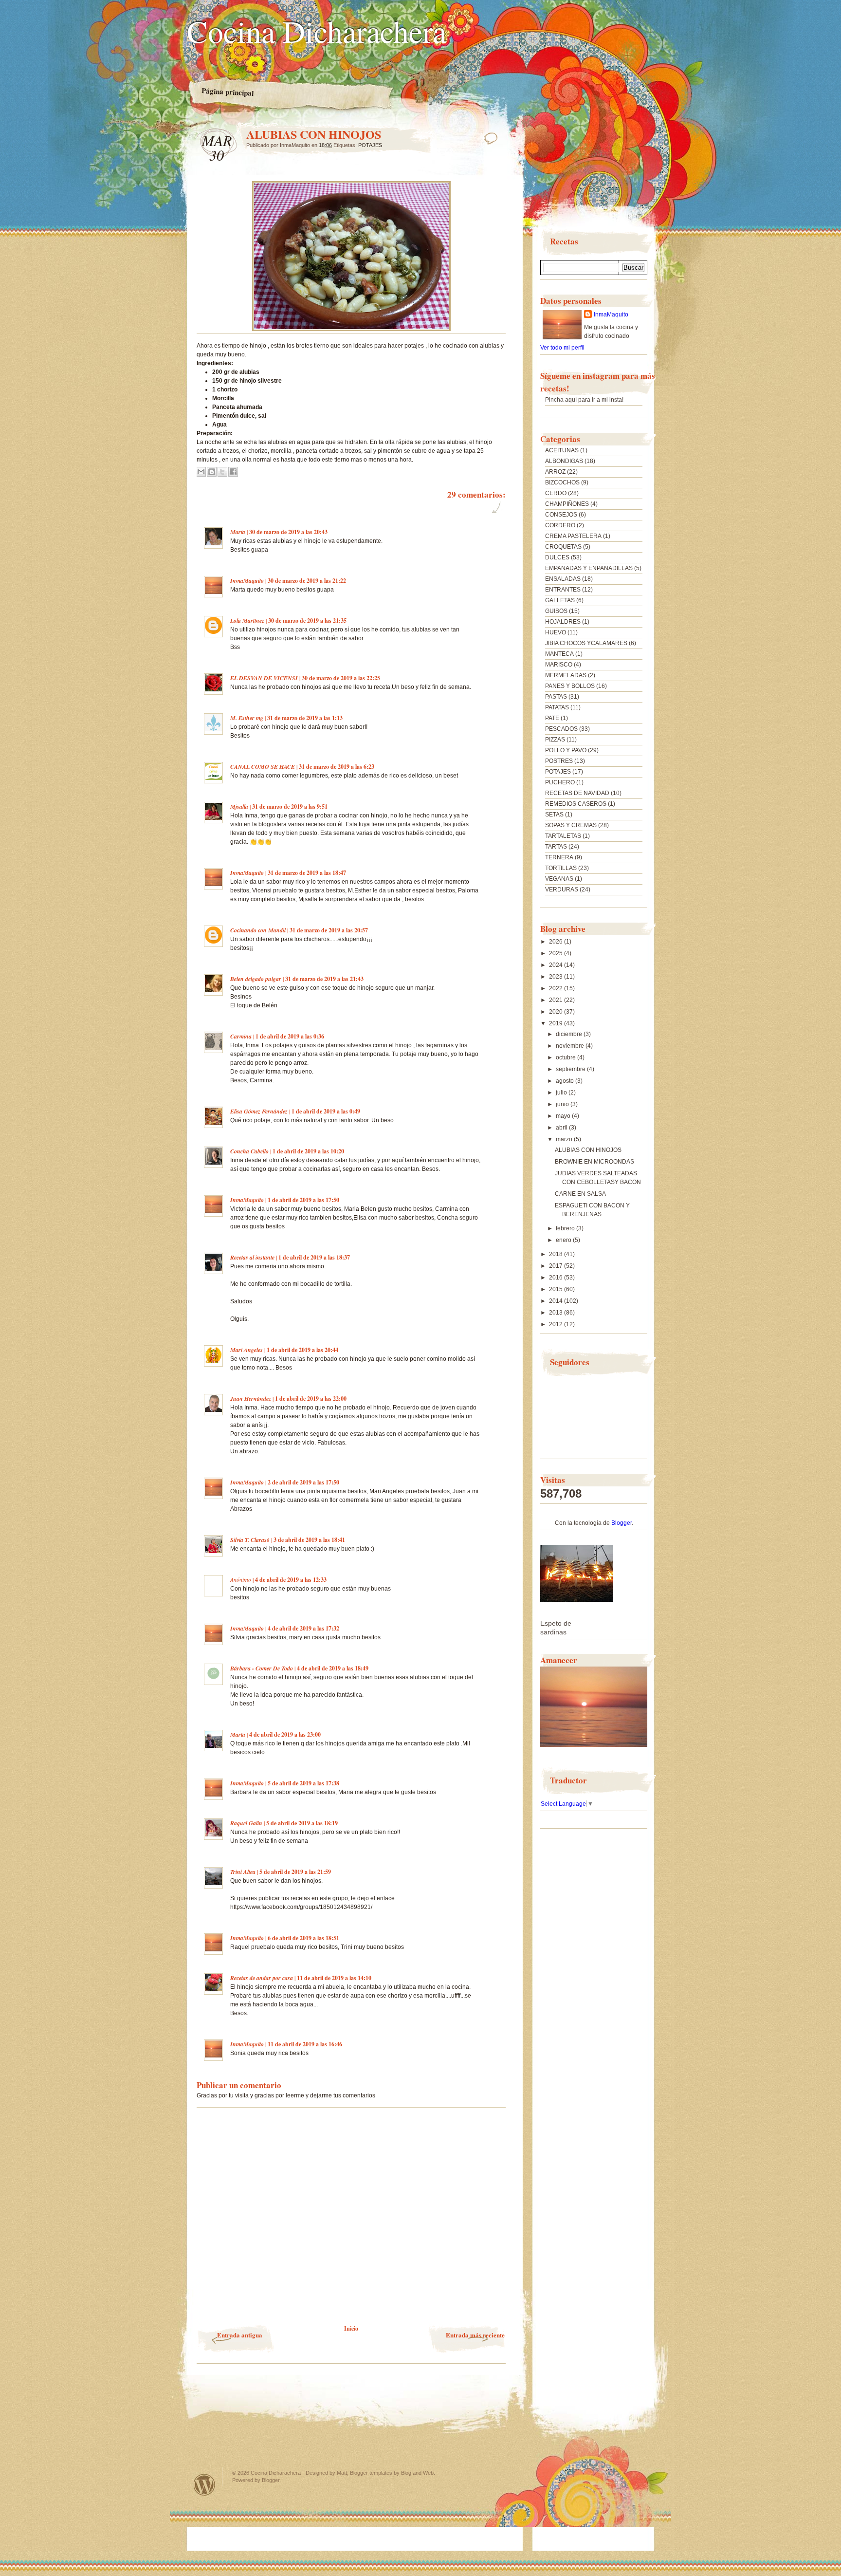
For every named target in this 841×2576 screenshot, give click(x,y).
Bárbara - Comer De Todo (262, 1668)
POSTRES (559, 761)
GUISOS (556, 611)
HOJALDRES (563, 622)
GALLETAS (560, 600)
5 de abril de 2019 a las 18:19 (302, 1823)
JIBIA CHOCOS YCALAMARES (586, 643)
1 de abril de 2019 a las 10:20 (308, 1151)
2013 (557, 1313)
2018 (557, 1254)
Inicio (351, 2328)
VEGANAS (559, 879)
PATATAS (557, 707)
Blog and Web (417, 2473)
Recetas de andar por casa (262, 1978)
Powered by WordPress (204, 2485)
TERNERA (559, 857)
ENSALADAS (563, 579)
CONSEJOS (561, 515)
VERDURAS (562, 890)
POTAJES (370, 145)
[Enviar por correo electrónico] (201, 472)
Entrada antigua (240, 2335)
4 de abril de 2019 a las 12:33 (291, 1580)
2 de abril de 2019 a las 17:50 (303, 1482)
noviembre (571, 1046)
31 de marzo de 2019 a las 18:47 (307, 873)
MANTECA (559, 654)
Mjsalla (239, 806)
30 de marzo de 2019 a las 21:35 (307, 621)
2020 (557, 1012)
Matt (342, 2473)
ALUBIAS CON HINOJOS (588, 1150)
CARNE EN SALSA (580, 1194)
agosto (566, 1081)
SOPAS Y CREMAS (571, 825)
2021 (557, 1000)
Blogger (622, 1523)
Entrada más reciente (475, 2335)
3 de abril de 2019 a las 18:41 (309, 1540)
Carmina (241, 1036)
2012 (557, 1324)
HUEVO (556, 632)
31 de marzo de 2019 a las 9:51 (290, 806)
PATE (552, 718)
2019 (557, 1023)
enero (564, 1240)
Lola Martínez (247, 621)
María (238, 1734)
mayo (564, 1116)
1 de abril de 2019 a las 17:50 (303, 1200)
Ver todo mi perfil (562, 348)
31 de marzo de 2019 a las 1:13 (305, 718)
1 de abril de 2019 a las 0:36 (290, 1036)
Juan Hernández (251, 1399)
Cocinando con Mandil (258, 930)
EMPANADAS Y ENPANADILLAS (589, 568)
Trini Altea (243, 1872)
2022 (557, 988)
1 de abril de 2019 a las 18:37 (314, 1257)
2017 (557, 1266)
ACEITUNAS (562, 450)
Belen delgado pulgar (256, 979)
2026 (557, 942)
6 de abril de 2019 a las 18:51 (303, 1938)
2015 (557, 1289)
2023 (557, 977)
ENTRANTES (563, 590)
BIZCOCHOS (562, 482)
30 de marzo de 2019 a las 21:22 (307, 581)
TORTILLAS (561, 868)
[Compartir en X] (222, 472)
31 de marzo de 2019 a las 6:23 (337, 767)
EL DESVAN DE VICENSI (264, 678)
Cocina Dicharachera (317, 31)
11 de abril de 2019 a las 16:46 (305, 2044)
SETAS (554, 815)
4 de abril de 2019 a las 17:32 (303, 1628)
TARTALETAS (563, 836)
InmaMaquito (247, 581)
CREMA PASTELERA (573, 536)
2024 (557, 965)
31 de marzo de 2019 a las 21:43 (324, 979)
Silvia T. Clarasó (250, 1540)
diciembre (570, 1034)
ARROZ (555, 472)
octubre (567, 1057)
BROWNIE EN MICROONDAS (594, 1162)
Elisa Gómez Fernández (259, 1111)
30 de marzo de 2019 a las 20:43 (288, 532)
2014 (557, 1301)
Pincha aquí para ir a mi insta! (584, 400)
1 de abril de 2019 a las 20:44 (302, 1350)
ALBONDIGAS (564, 461)
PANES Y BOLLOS (570, 686)
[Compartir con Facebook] (233, 472)
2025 (557, 953)
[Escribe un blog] (212, 472)
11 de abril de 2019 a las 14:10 (334, 1978)
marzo (565, 1139)
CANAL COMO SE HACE (263, 767)
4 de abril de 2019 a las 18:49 (333, 1668)
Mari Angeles (247, 1350)
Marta (238, 532)
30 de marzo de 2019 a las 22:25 (341, 678)
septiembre (571, 1069)
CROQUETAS (563, 547)
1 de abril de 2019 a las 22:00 (311, 1399)
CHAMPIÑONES (567, 504)
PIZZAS (555, 740)
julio (562, 1093)
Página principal (228, 92)
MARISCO (559, 665)
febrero (566, 1228)
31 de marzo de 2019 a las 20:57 (329, 930)
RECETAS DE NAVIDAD (577, 793)
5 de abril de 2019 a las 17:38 (303, 1783)
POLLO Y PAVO (566, 750)
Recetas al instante (252, 1257)
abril (562, 1128)
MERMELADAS (566, 675)
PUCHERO (560, 782)
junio (563, 1104)
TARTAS (556, 847)
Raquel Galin (246, 1823)
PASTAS (556, 697)
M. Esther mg (247, 718)
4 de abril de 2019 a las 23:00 (285, 1734)
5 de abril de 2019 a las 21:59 (295, 1872)
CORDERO (560, 525)
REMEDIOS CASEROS (576, 804)
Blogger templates (371, 2473)
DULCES (557, 557)
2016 (557, 1278)
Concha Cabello (249, 1151)
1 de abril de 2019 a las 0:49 (326, 1111)
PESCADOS (561, 729)
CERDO (556, 493)
